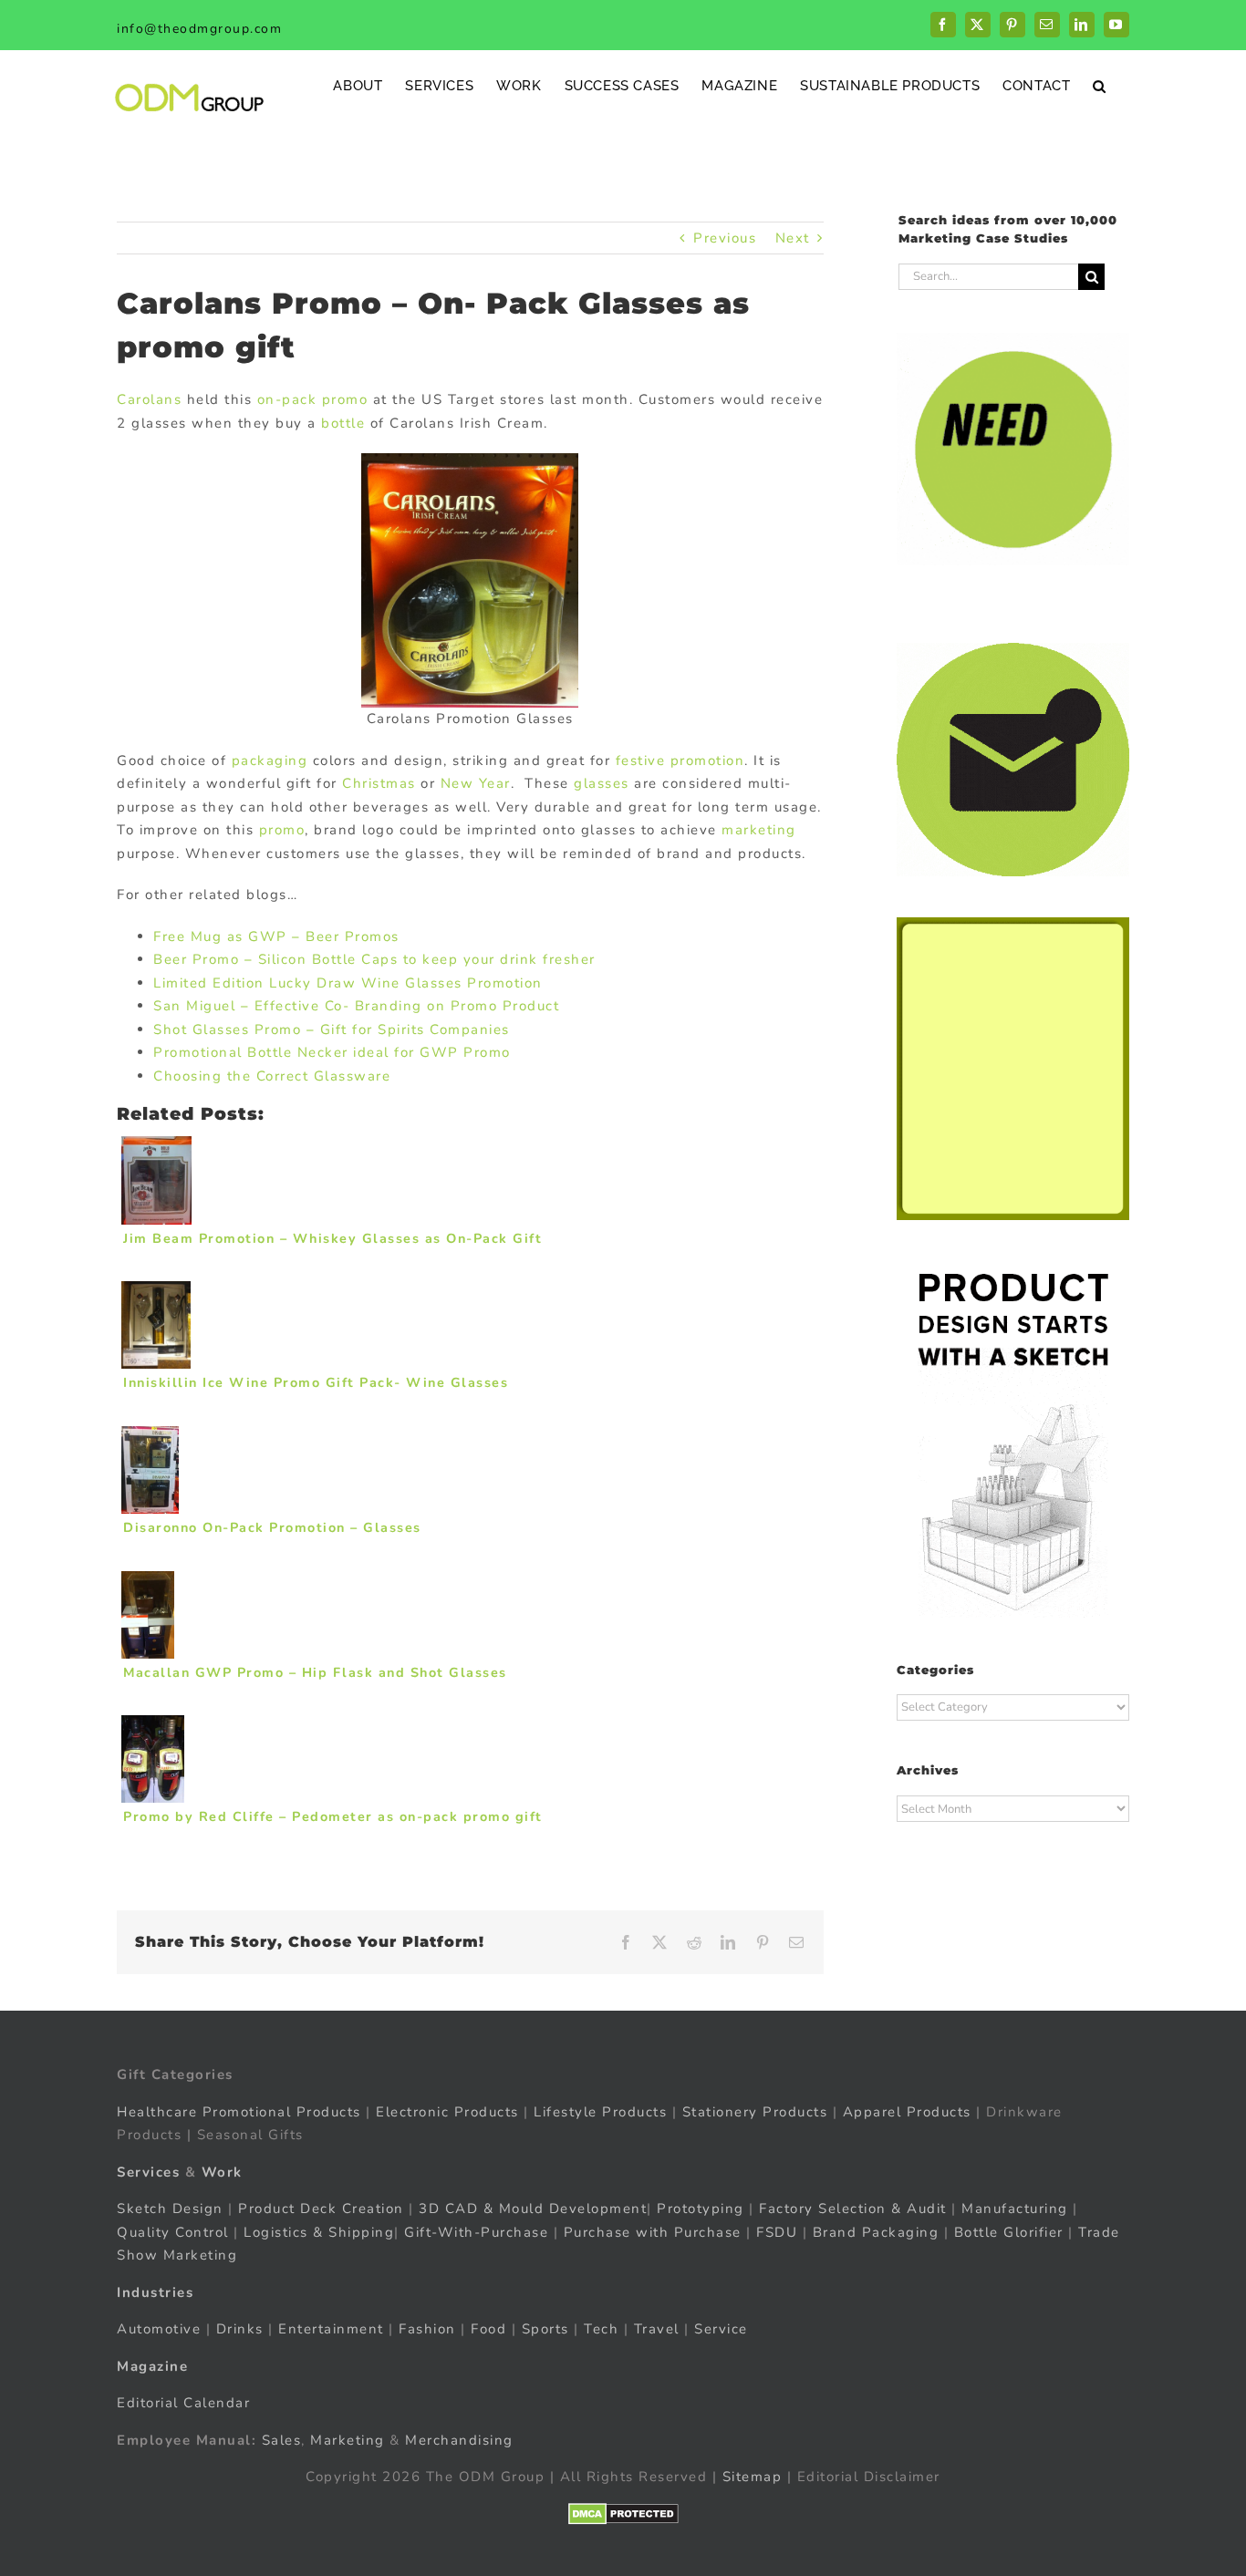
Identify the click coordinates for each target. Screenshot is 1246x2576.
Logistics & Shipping (319, 2231)
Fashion (427, 2329)
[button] (1100, 85)
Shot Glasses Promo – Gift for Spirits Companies (332, 1029)
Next (793, 238)
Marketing (348, 2439)
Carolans (149, 399)
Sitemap (753, 2477)
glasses (602, 783)
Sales (282, 2439)
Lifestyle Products (600, 2111)
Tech (601, 2329)
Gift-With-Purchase (476, 2231)
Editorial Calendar (183, 2403)
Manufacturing (1015, 2209)
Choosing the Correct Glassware (272, 1076)
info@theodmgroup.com (199, 29)
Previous (725, 238)
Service (723, 2329)
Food (488, 2329)
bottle (341, 423)
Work (222, 2171)
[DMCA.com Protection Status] (623, 2513)
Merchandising (459, 2439)
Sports (545, 2329)
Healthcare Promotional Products (239, 2111)
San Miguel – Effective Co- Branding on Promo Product (356, 1006)
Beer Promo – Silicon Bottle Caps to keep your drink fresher (374, 959)
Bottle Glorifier (1006, 2231)
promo (282, 830)
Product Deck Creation (321, 2209)
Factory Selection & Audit (853, 2209)
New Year (476, 783)
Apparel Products (907, 2111)
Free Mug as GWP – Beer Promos (276, 936)
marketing (759, 830)
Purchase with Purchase (653, 2231)
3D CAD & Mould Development (533, 2209)
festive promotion (677, 760)
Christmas (379, 783)
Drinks (240, 2329)
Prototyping (701, 2209)
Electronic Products (447, 2111)
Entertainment (331, 2329)
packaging (270, 760)
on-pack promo (313, 399)
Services (148, 2171)
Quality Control (173, 2231)
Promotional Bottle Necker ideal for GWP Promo (332, 1052)
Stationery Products (755, 2111)
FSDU (777, 2231)
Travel (657, 2329)
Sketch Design (170, 2209)
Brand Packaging (876, 2231)
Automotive (159, 2329)
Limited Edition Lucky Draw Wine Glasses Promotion (348, 983)
